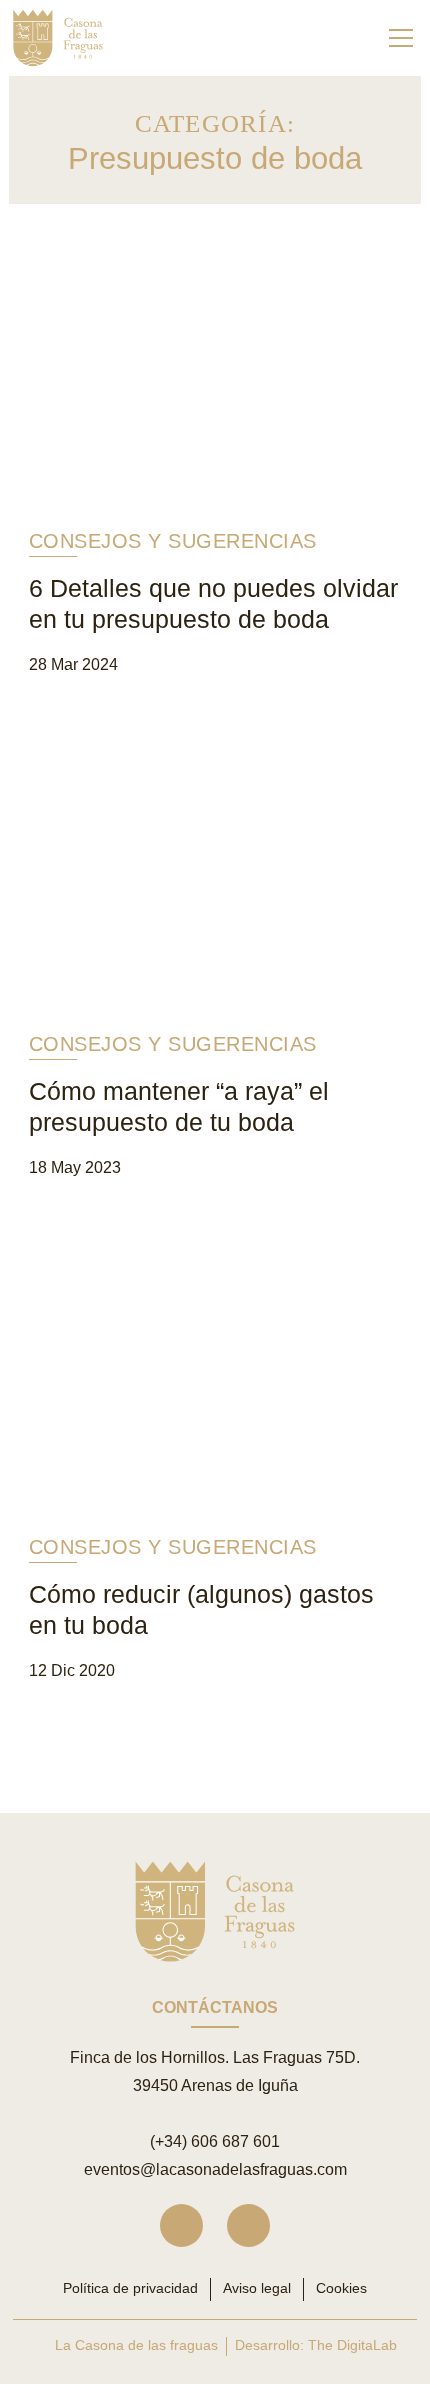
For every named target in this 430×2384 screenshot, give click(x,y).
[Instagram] (181, 2225)
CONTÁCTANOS (215, 2007)
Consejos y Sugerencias (173, 541)
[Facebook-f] (248, 2225)
